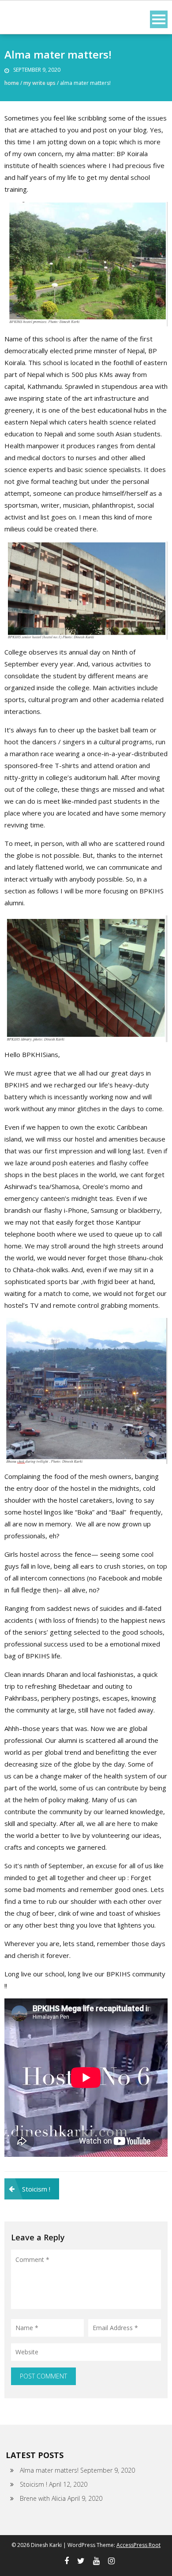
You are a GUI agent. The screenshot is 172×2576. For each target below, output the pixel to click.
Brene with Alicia (43, 2498)
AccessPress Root (138, 2545)
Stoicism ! (36, 2189)
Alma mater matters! (49, 2470)
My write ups (39, 83)
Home (12, 83)
